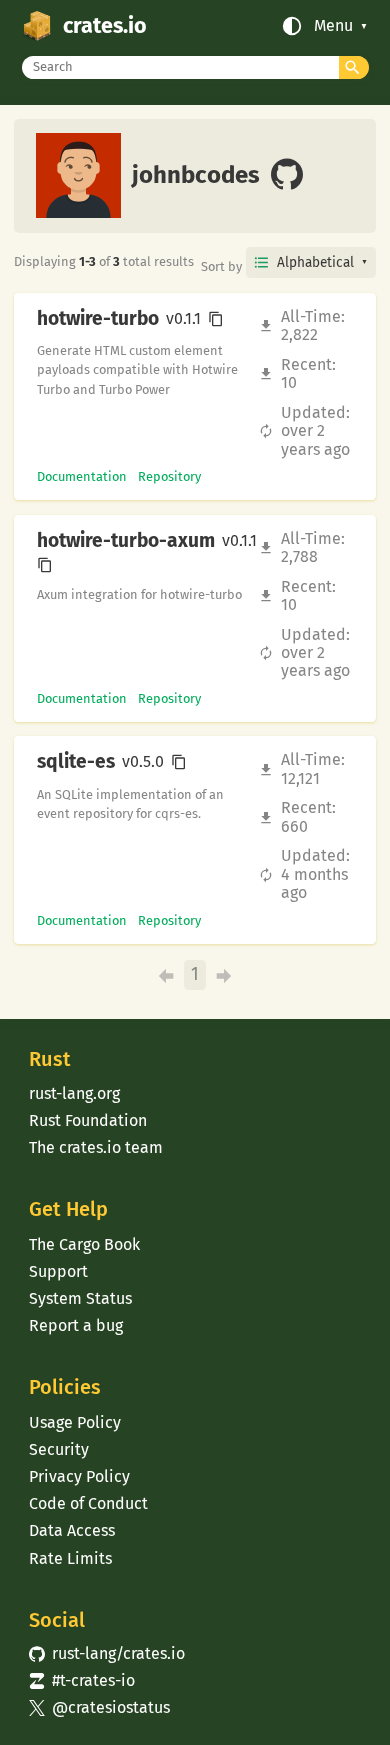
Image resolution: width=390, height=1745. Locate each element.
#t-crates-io (82, 1680)
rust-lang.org (74, 1093)
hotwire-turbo (98, 319)
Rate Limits (70, 1558)
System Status (80, 1298)
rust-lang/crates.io (107, 1653)
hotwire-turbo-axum (126, 541)
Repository (169, 476)
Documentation (82, 476)
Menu (333, 26)
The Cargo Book (84, 1244)
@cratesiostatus (99, 1707)
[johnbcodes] (287, 176)
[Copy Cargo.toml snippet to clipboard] (216, 319)
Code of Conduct (88, 1503)
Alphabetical (315, 262)
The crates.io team (96, 1147)
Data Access (72, 1530)
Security (59, 1449)
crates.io (105, 26)
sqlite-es (76, 762)
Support (58, 1271)
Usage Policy (75, 1422)
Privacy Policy (79, 1476)
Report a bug (76, 1325)
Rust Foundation (88, 1120)
